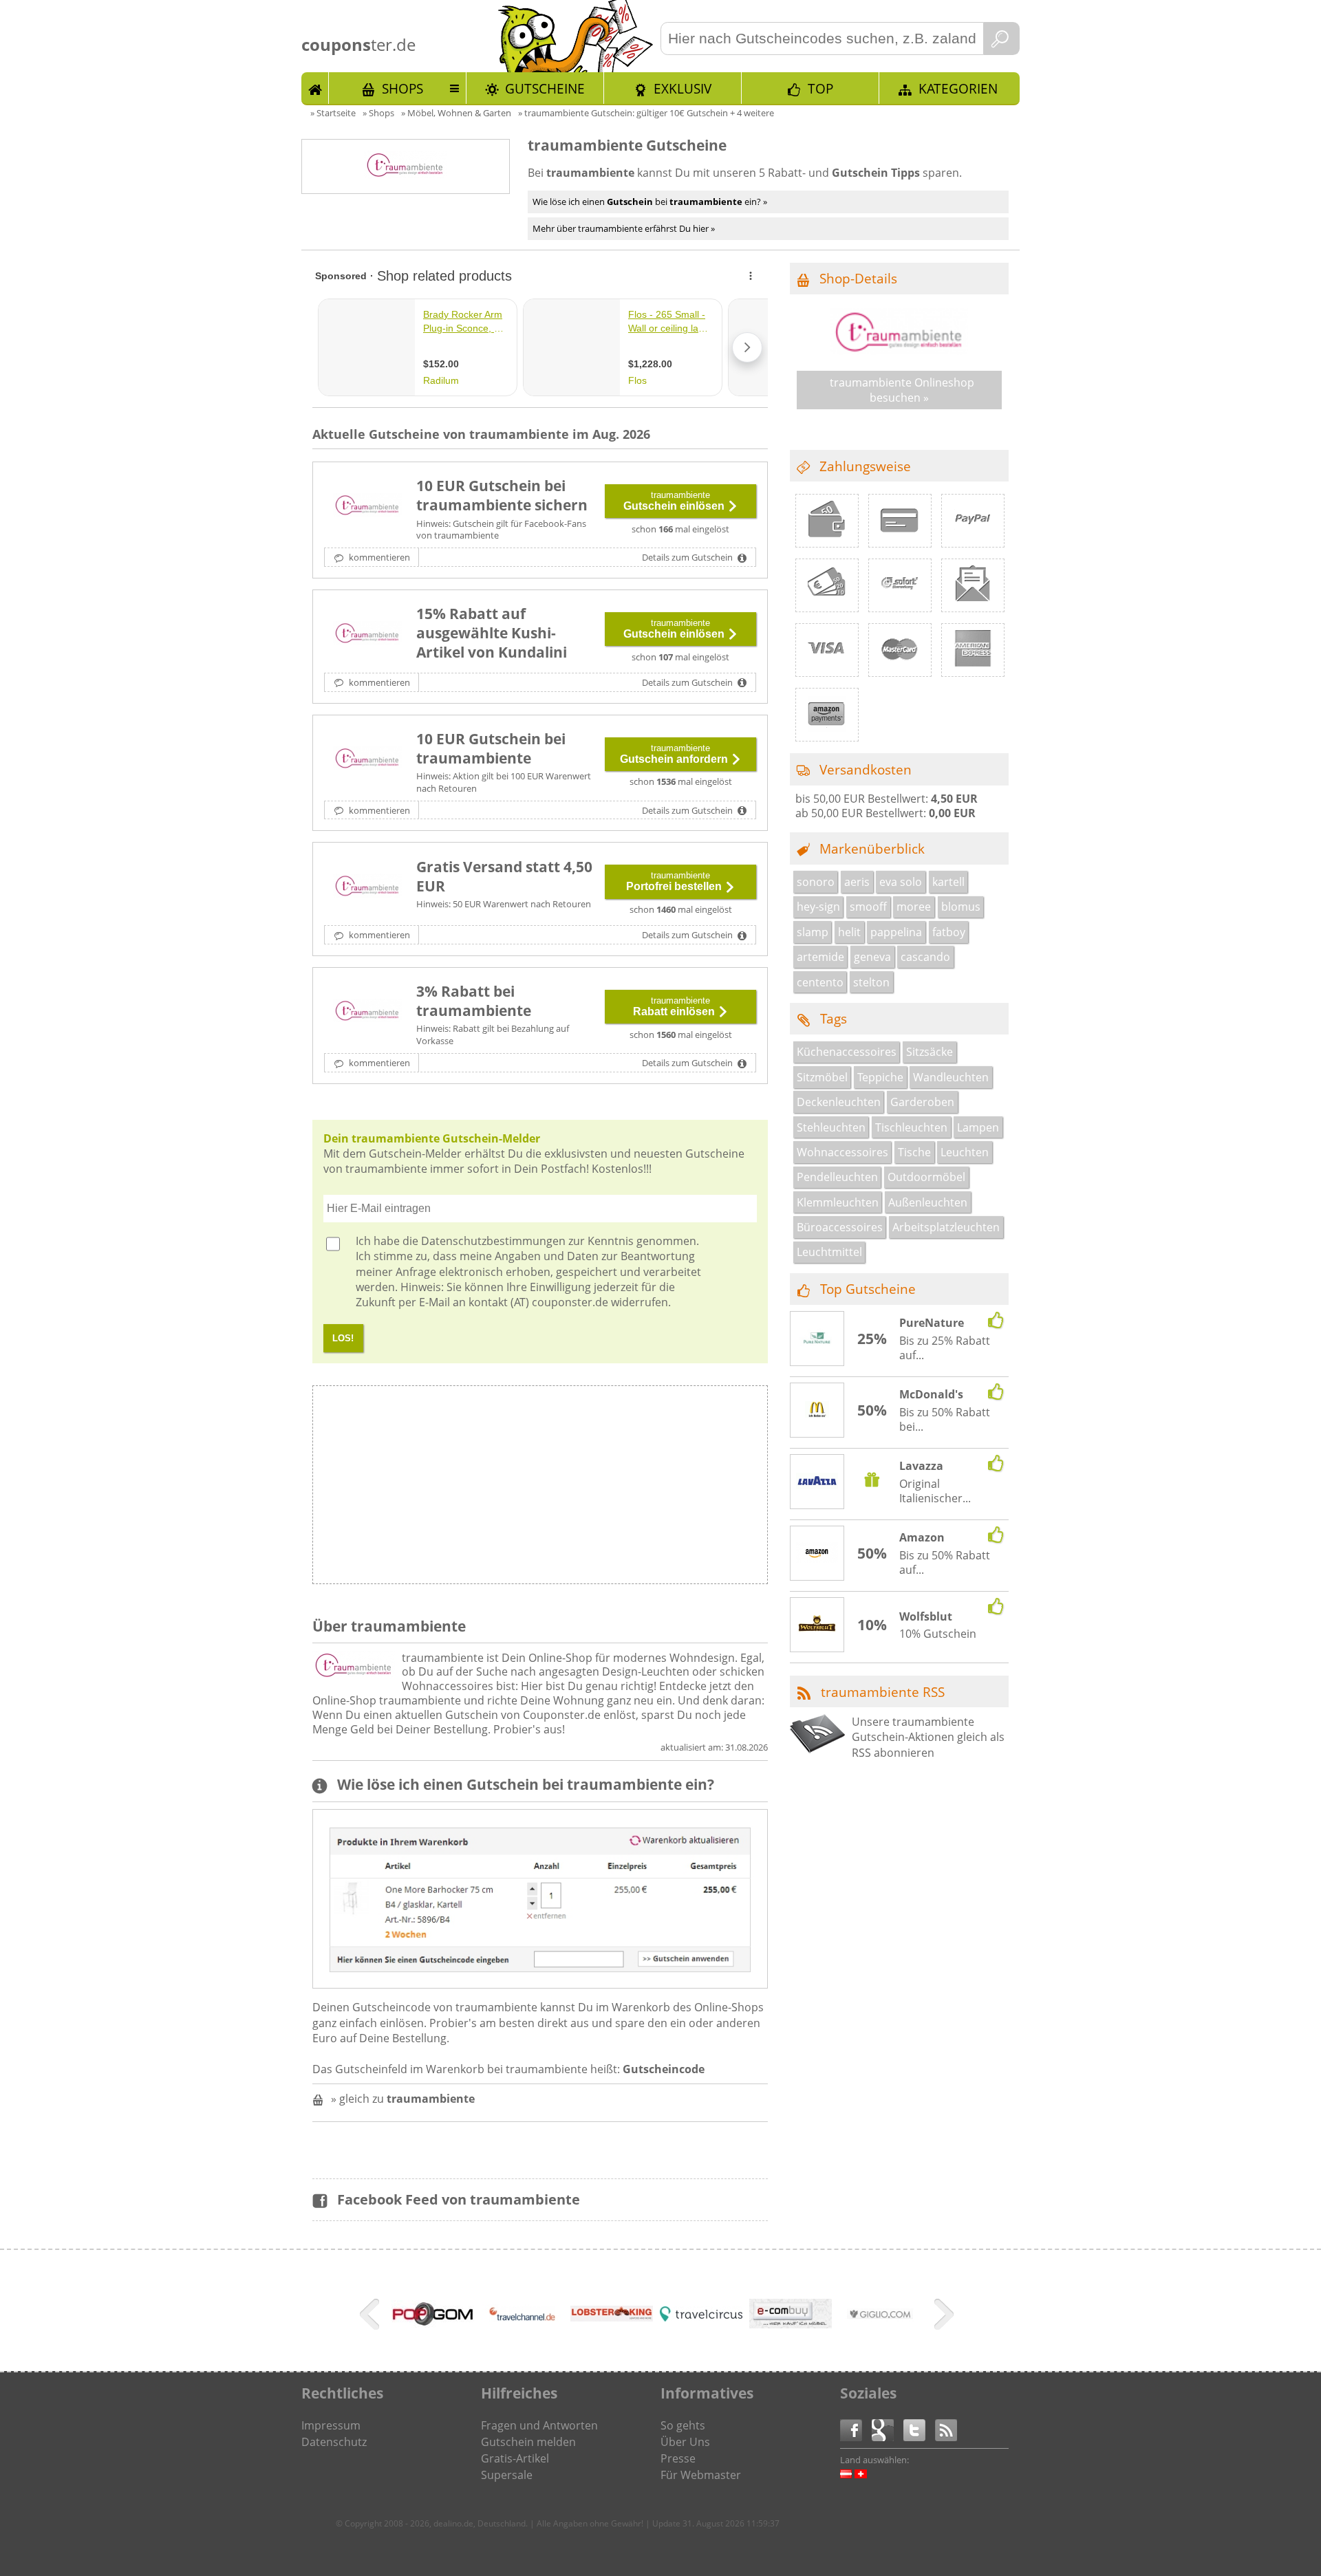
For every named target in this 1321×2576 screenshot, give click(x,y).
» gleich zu (403, 2099)
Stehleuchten (831, 1127)
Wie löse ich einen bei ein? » (650, 202)
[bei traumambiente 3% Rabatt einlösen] (367, 1012)
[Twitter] (919, 2429)
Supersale (507, 2475)
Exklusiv (683, 88)
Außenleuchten (928, 1202)
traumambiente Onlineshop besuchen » (902, 390)
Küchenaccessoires (847, 1052)
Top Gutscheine (868, 1289)
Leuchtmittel (829, 1252)
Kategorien (958, 88)
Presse (678, 2458)
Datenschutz (334, 2442)
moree (914, 907)
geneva (872, 957)
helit (849, 932)
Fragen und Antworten (539, 2425)
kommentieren (378, 557)
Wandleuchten (951, 1077)
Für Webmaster (701, 2475)
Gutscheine (545, 88)
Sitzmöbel (822, 1077)
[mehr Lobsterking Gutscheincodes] (612, 2317)
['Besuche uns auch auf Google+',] (888, 2429)
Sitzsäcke (930, 1052)
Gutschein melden (528, 2442)
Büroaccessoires (840, 1227)
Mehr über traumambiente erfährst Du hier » (624, 228)
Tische (914, 1152)
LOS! (343, 1338)
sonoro (816, 882)
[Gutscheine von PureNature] (817, 1339)
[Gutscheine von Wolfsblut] (817, 1625)
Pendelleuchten (837, 1177)
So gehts (683, 2425)
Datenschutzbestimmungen (493, 1241)
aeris (857, 882)
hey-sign (818, 907)
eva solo (901, 882)
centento (820, 982)
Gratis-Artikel (515, 2458)
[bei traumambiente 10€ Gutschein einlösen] (367, 506)
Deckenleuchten (839, 1102)
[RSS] (946, 2429)
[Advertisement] (653, 1489)
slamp (813, 932)
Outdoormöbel (926, 1177)
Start (315, 88)
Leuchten (965, 1152)
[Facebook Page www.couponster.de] (856, 2429)
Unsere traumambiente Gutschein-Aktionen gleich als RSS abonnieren (928, 1737)
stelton (871, 982)
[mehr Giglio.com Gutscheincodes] (880, 2337)
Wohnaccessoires (842, 1152)
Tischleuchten (911, 1127)
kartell (948, 882)
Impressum (331, 2425)
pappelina (896, 932)
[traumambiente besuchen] (899, 351)
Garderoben (922, 1102)
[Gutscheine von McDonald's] (817, 1411)
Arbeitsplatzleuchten (946, 1227)
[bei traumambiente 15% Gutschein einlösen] (367, 634)
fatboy (949, 932)
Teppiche (880, 1077)
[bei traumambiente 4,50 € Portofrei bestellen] (367, 887)
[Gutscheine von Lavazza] (817, 1482)
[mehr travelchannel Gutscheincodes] (522, 2337)
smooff (868, 907)
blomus (961, 907)
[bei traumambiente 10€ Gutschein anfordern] (367, 759)
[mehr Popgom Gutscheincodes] (433, 2324)
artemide (820, 957)
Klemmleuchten (838, 1202)
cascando (925, 957)
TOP (820, 88)
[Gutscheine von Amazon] (817, 1554)
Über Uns (685, 2442)
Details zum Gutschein (688, 557)
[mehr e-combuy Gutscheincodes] (791, 2324)
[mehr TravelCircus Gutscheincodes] (701, 2317)
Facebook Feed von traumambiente (459, 2199)
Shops (402, 88)
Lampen (978, 1127)
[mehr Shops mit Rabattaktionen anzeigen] (371, 2317)
